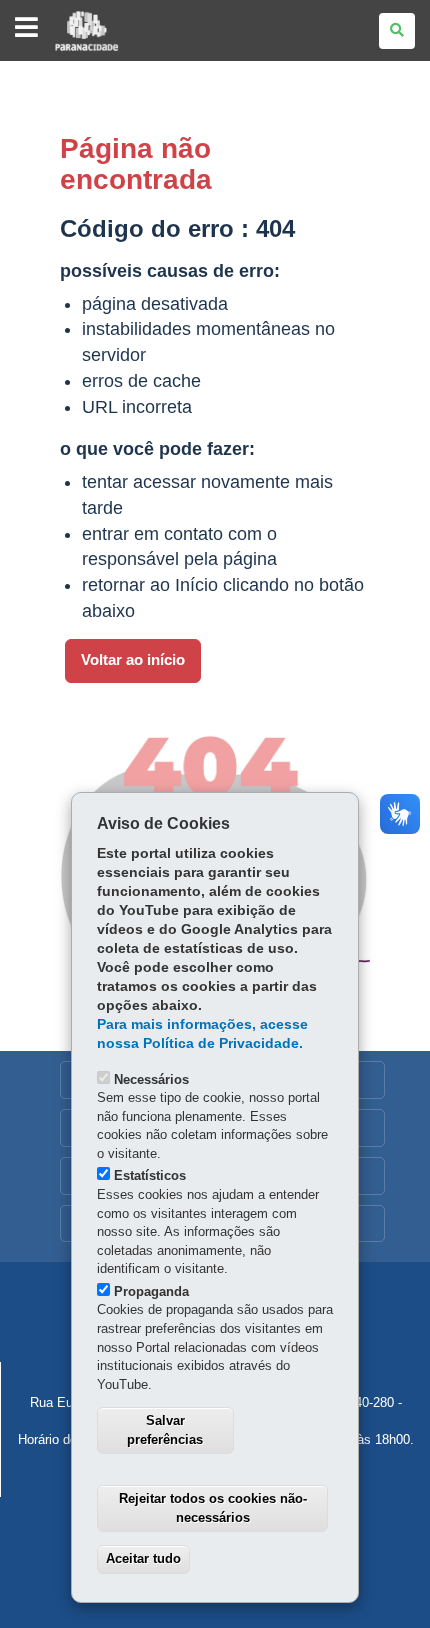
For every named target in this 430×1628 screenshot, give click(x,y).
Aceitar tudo (143, 1558)
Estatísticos (150, 1175)
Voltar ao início (133, 660)
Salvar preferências (165, 1430)
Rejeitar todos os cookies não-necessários (213, 1508)
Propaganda (151, 1291)
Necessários (151, 1079)
